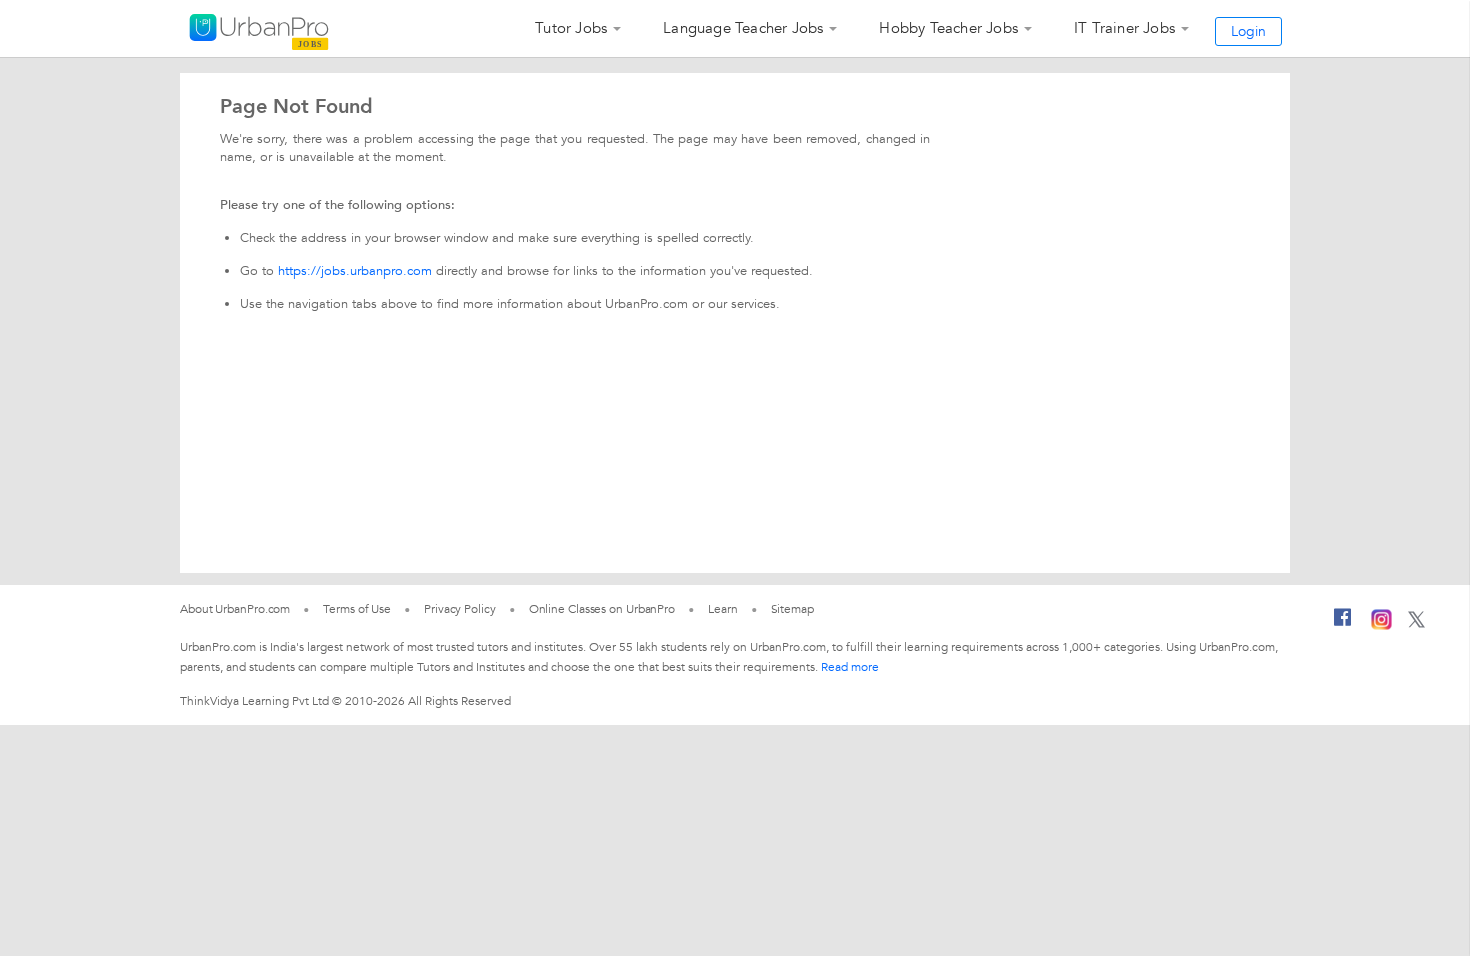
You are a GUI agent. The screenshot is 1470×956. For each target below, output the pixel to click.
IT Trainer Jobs (1124, 28)
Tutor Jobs (571, 28)
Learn (723, 609)
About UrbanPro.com (235, 609)
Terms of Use (357, 609)
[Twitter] (1416, 624)
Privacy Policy (460, 609)
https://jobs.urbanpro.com (355, 271)
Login (1248, 31)
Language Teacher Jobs (743, 28)
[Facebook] (1343, 625)
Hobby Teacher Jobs (948, 28)
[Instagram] (1381, 626)
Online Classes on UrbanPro (602, 609)
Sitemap (792, 609)
